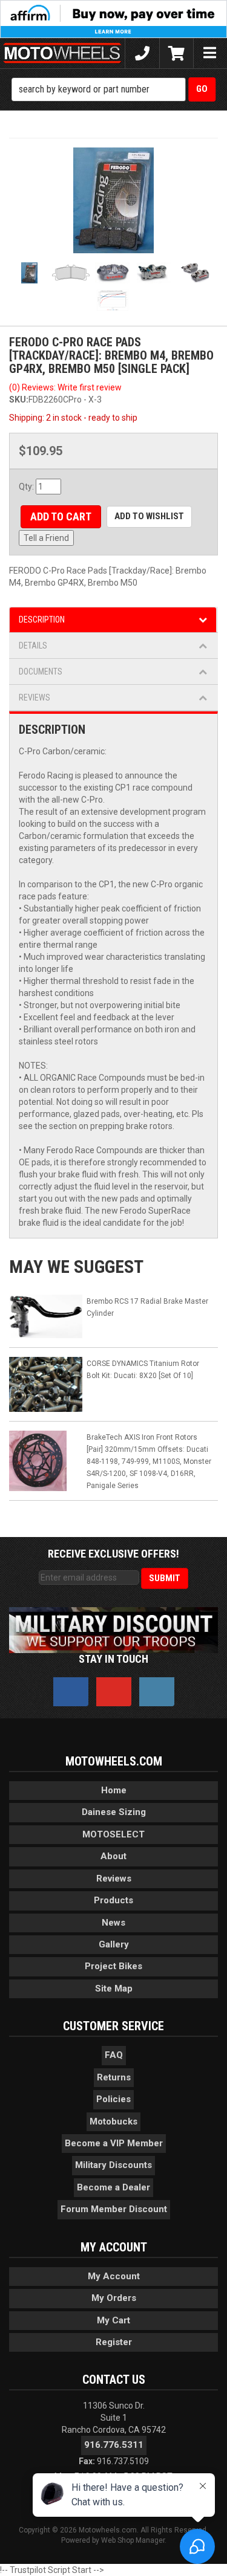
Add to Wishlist (149, 516)
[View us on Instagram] (157, 1692)
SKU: (19, 400)
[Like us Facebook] (71, 1692)
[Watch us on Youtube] (114, 1692)
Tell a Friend (46, 538)
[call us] (142, 53)
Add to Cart (61, 516)
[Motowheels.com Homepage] (62, 53)
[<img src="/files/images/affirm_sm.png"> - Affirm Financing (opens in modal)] (113, 18)
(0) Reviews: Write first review (65, 387)
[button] (114, 89)
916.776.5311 (114, 2445)
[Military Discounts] (113, 1629)
